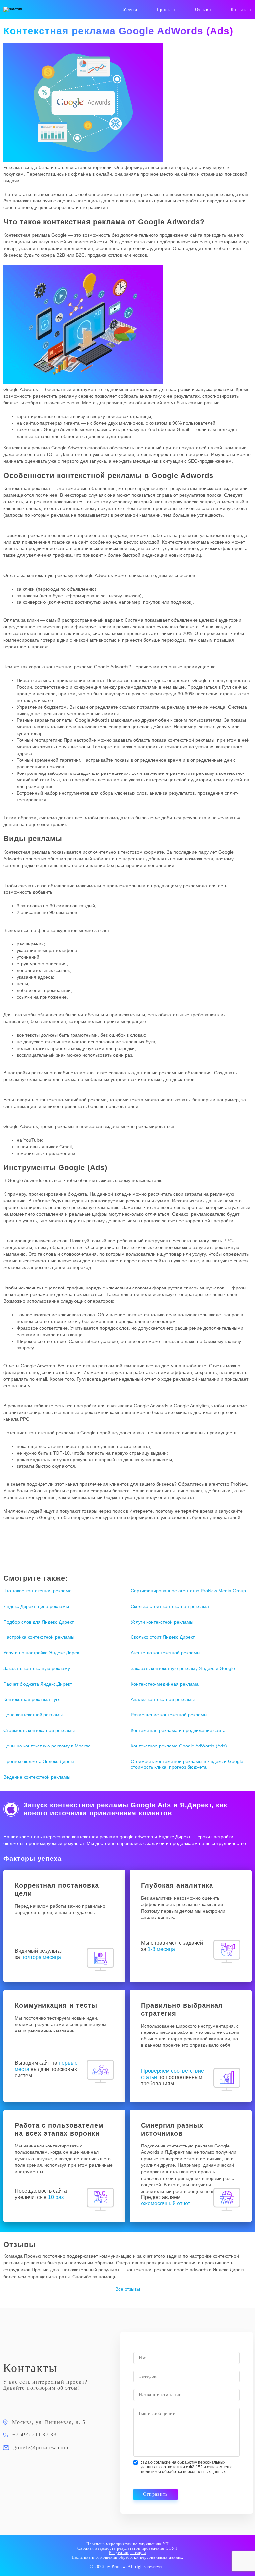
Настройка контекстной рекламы (39, 1637)
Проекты (166, 9)
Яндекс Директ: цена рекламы (36, 1606)
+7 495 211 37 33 (35, 2435)
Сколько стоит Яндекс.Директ (163, 1637)
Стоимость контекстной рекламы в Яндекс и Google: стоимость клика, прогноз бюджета (188, 1764)
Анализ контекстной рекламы (163, 1699)
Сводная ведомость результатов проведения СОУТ (128, 2548)
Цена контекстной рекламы (33, 1715)
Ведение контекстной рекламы (37, 1777)
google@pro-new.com (41, 2448)
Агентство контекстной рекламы (166, 1653)
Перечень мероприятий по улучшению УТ (127, 2544)
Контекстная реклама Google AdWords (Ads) (179, 1746)
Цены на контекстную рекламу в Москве (47, 1746)
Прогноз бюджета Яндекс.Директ (39, 1761)
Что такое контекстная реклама (38, 1591)
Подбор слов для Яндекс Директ (39, 1622)
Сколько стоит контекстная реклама (170, 1606)
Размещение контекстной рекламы (169, 1715)
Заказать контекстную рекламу (37, 1668)
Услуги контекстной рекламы (162, 1622)
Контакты (241, 9)
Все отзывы (128, 2289)
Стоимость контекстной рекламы (39, 1730)
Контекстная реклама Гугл (32, 1699)
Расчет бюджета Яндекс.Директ (38, 1684)
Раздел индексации (127, 2553)
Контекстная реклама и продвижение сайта (178, 1730)
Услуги (130, 9)
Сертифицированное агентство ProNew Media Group (188, 1591)
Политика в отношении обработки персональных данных (127, 2557)
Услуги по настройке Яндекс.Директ (42, 1653)
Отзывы (203, 9)
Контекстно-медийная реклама (165, 1684)
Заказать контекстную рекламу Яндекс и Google (183, 1668)
